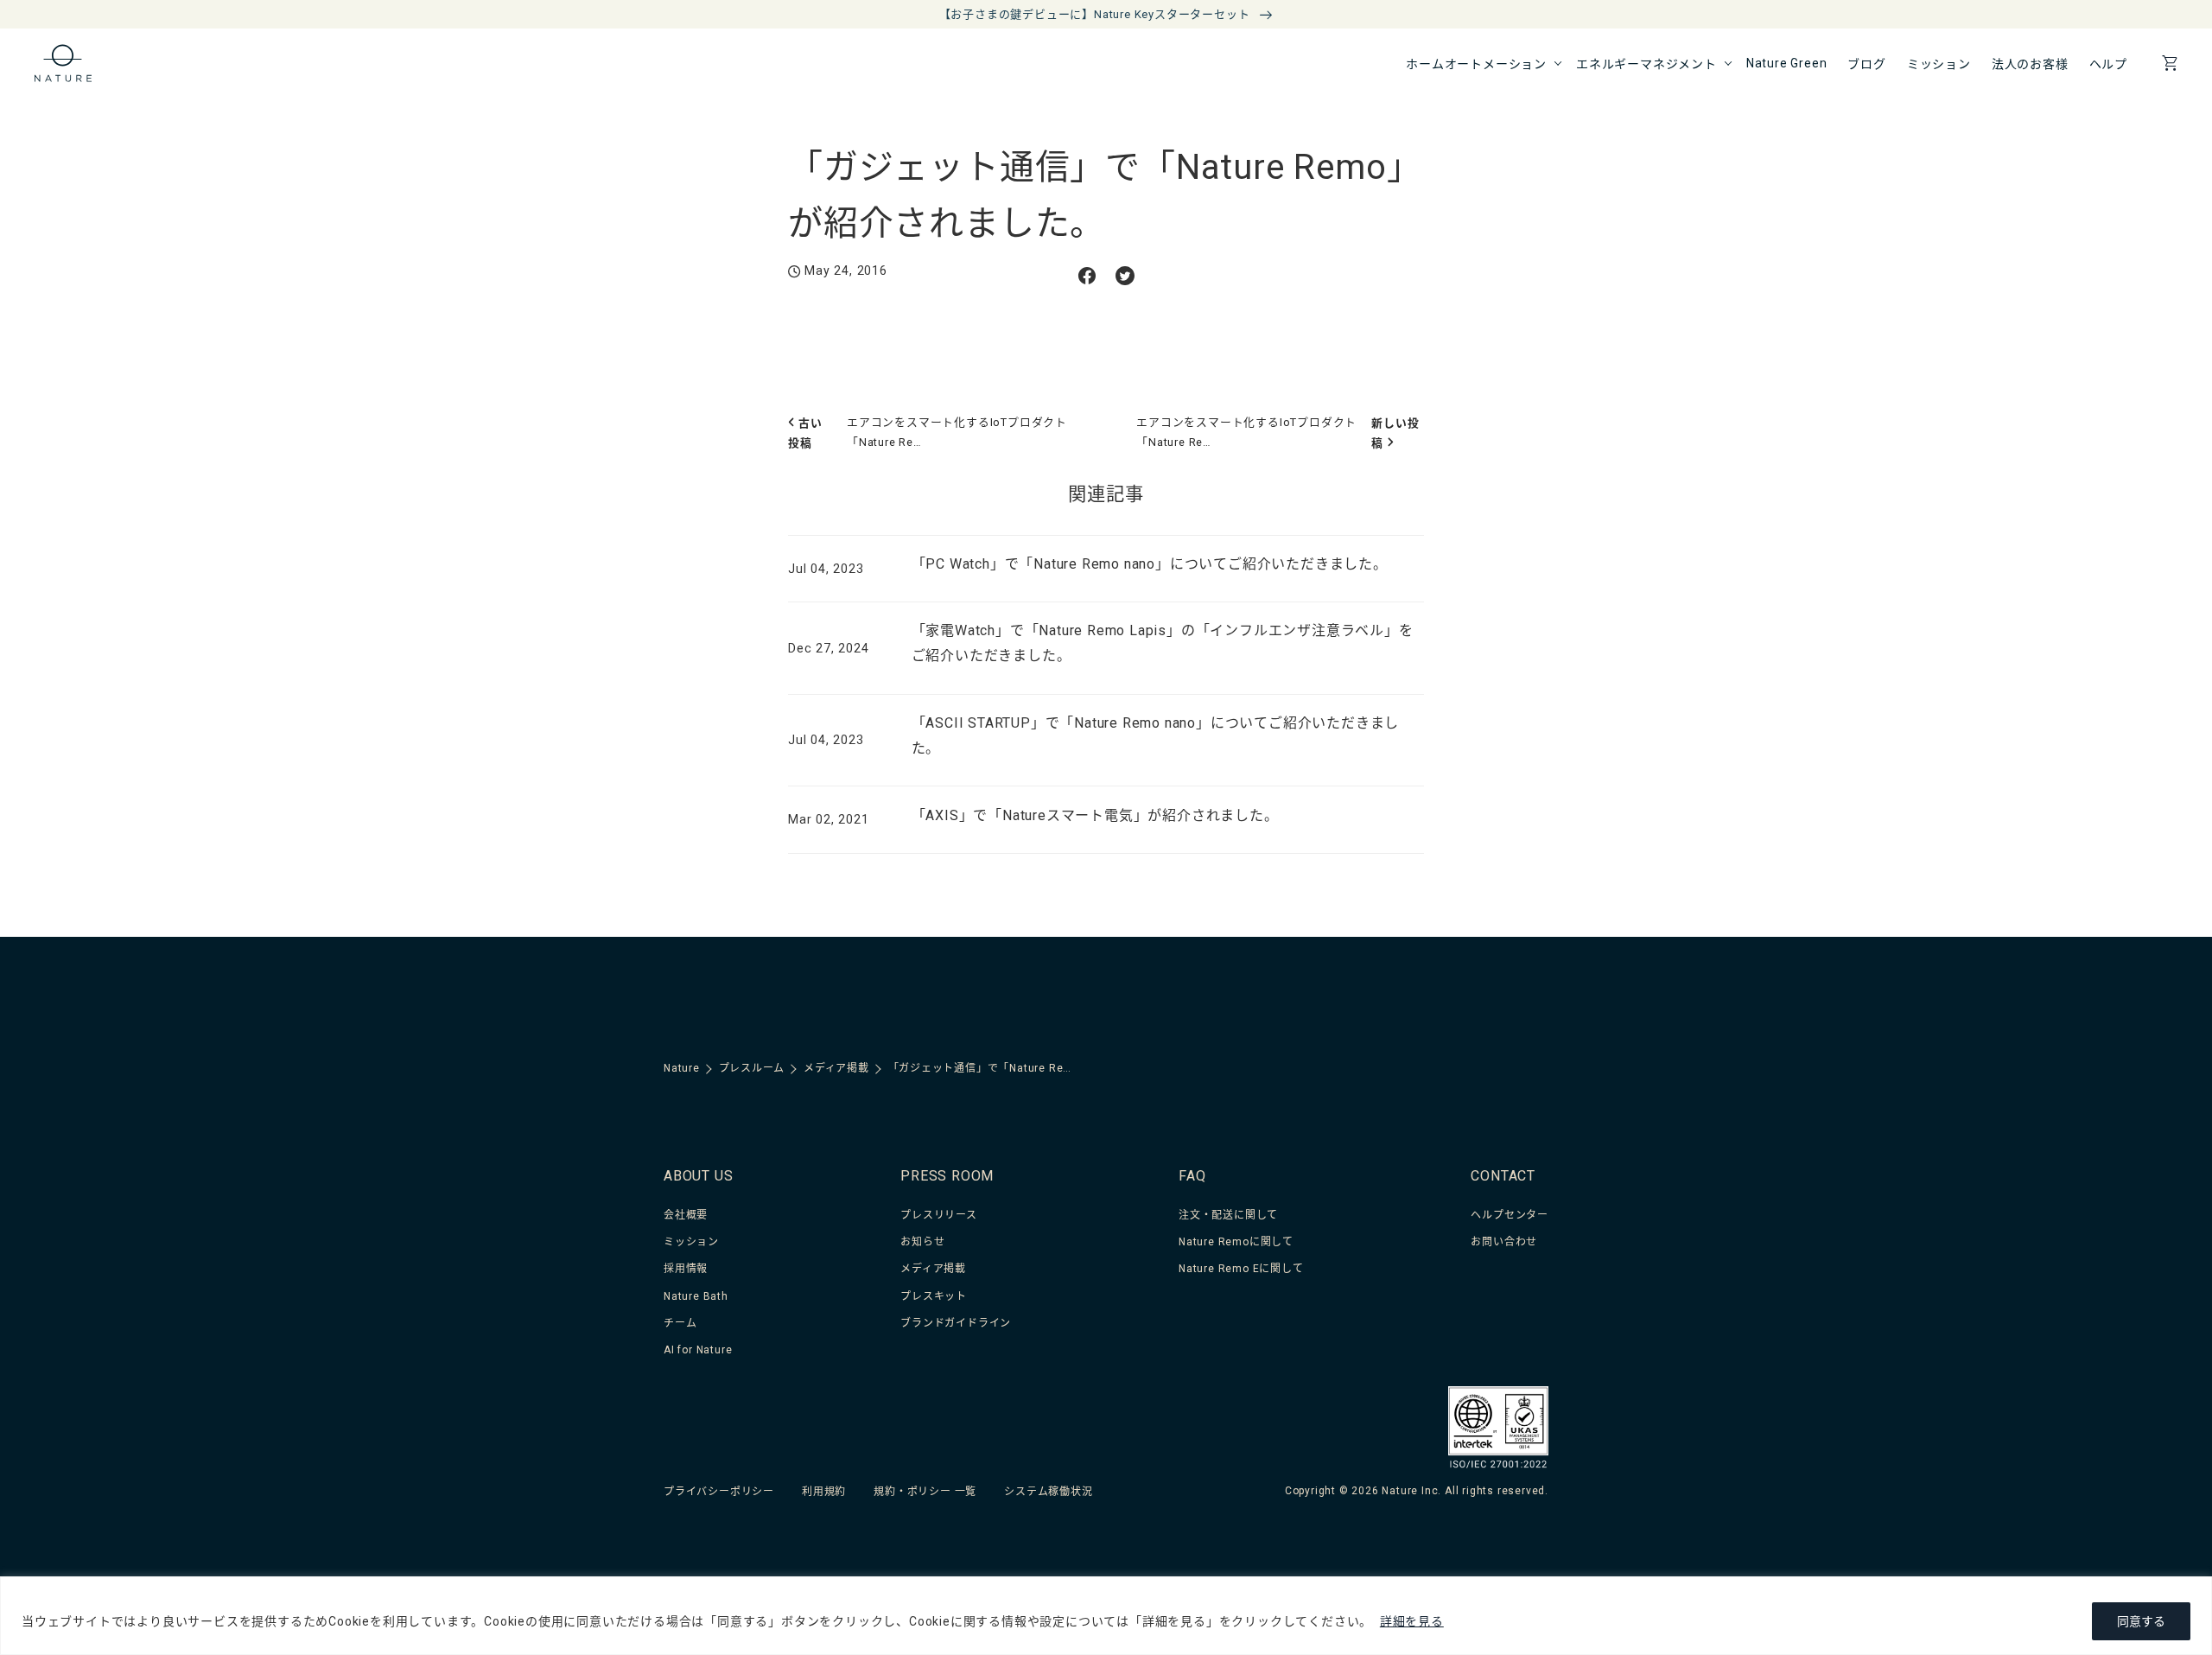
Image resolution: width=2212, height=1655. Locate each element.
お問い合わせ (1504, 1242)
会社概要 (686, 1215)
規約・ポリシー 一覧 (925, 1492)
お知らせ (922, 1242)
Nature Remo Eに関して (1241, 1269)
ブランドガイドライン (956, 1323)
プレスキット (934, 1296)
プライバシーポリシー (719, 1492)
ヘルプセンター (1510, 1215)
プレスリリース (939, 1215)
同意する (2141, 1621)
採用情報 (686, 1269)
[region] (1106, 1616)
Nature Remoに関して (1236, 1242)
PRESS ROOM (947, 1176)
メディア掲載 (933, 1269)
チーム (680, 1323)
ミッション (691, 1242)
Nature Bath (696, 1296)
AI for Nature (698, 1350)
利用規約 (824, 1492)
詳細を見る (1412, 1621)
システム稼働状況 (1048, 1492)
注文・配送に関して (1228, 1215)
